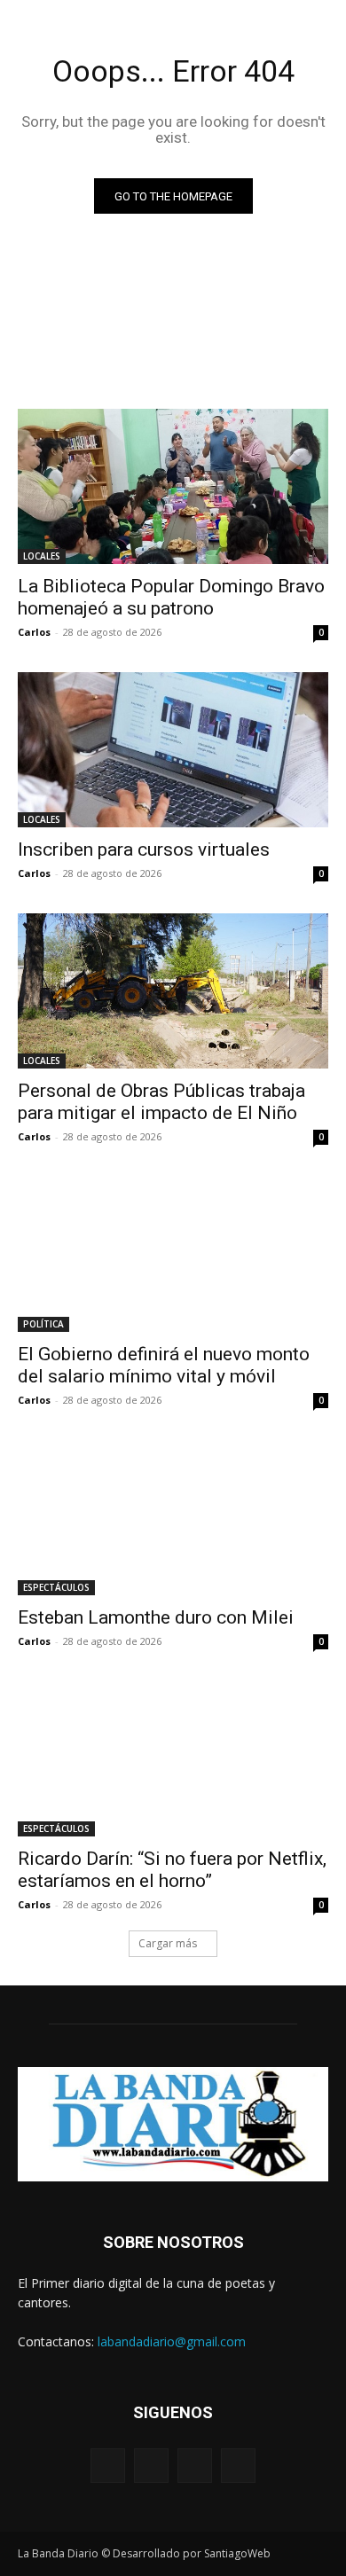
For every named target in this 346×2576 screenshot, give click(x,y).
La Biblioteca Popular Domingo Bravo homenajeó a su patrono (171, 597)
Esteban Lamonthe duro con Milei (156, 1617)
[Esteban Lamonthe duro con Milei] (173, 1518)
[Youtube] (238, 2466)
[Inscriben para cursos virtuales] (173, 750)
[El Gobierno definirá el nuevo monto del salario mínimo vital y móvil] (173, 1254)
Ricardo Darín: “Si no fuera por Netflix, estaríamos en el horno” (172, 1870)
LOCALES (42, 556)
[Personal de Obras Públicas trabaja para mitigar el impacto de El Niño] (173, 991)
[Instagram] (151, 2466)
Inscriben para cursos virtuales (144, 850)
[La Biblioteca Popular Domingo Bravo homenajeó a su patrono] (173, 486)
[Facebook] (108, 2466)
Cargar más (168, 1943)
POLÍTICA (43, 1324)
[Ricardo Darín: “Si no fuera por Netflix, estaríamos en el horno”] (173, 1759)
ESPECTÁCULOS (56, 1587)
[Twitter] (195, 2466)
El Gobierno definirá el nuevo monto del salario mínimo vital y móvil (164, 1365)
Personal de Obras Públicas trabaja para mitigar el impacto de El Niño (161, 1102)
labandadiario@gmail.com (172, 2341)
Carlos (34, 632)
